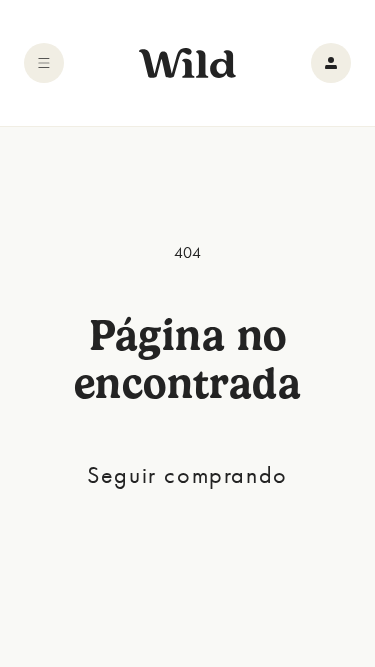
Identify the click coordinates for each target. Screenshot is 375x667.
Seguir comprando (187, 474)
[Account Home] (331, 63)
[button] (44, 63)
